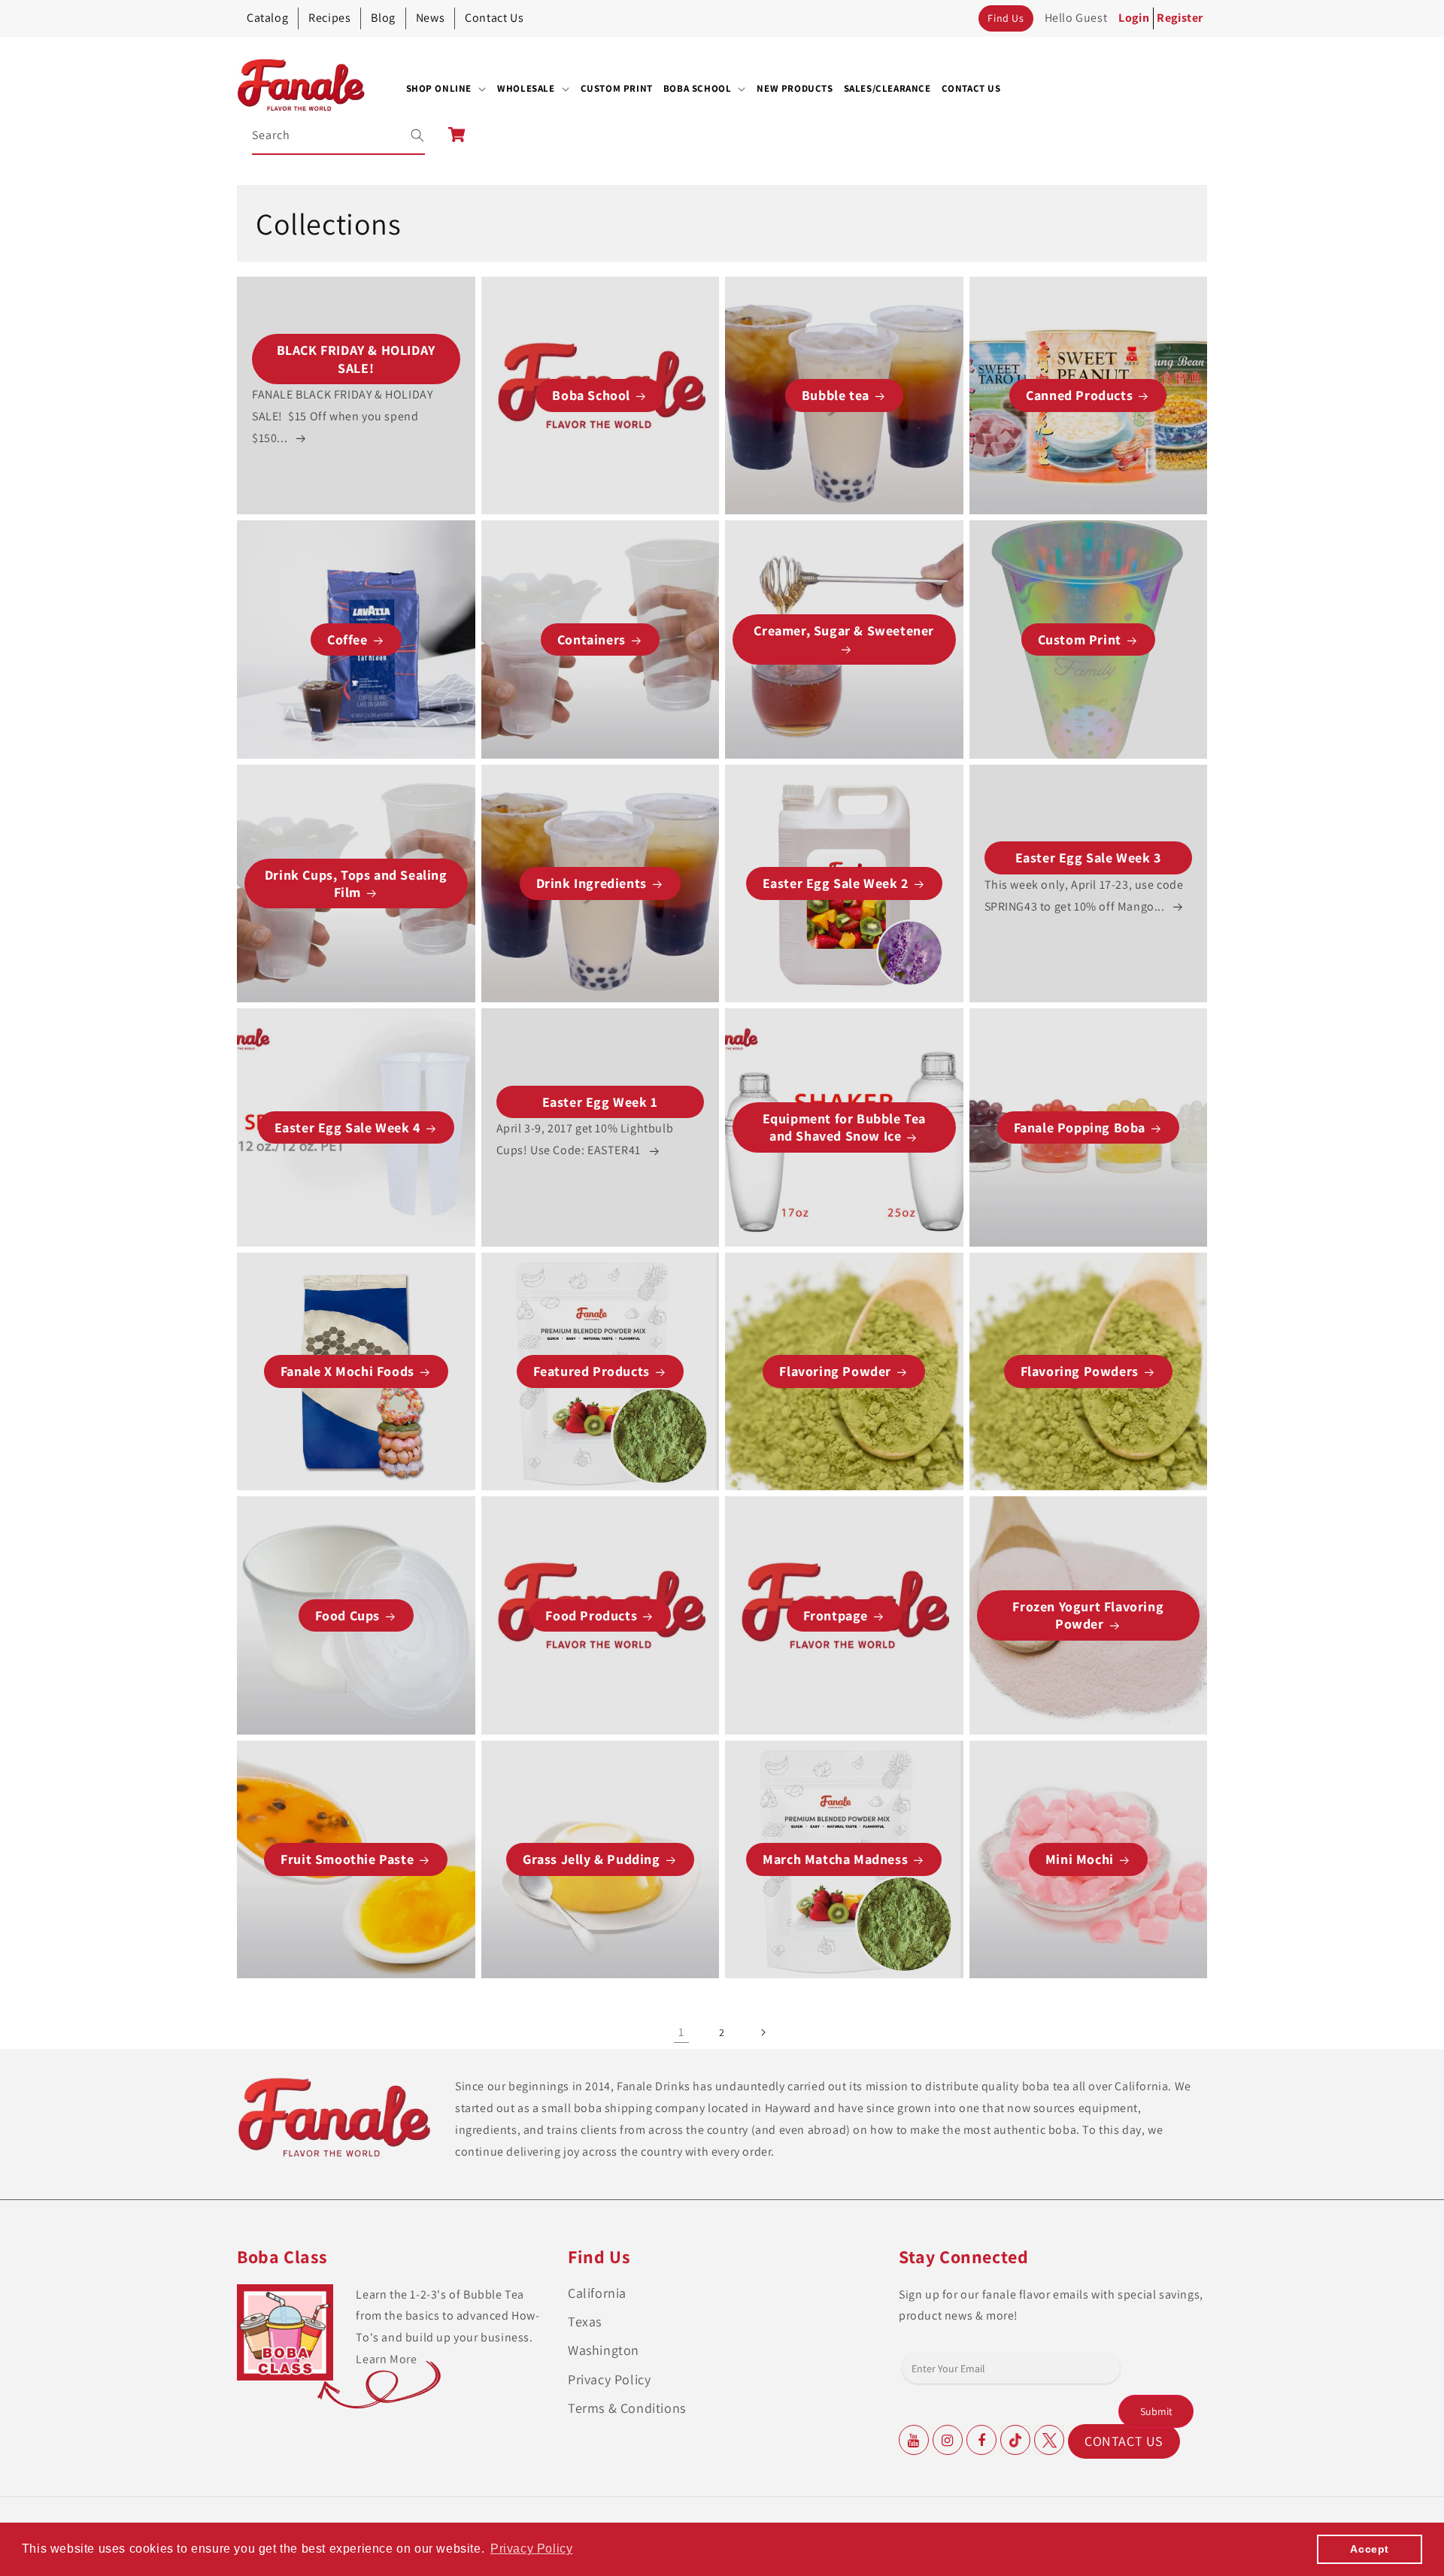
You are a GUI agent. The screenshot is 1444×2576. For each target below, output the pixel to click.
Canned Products (1079, 395)
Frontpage (836, 1615)
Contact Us (494, 18)
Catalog (267, 18)
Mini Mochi (1080, 1859)
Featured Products (592, 1371)
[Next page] (763, 2032)
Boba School (591, 395)
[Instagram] (948, 2440)
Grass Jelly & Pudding (592, 1859)
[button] (447, 89)
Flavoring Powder (835, 1371)
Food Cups (347, 1615)
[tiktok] (1015, 2440)
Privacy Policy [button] (531, 2549)
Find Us (1006, 18)
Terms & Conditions (627, 2408)
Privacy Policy (609, 2379)
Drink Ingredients (592, 883)
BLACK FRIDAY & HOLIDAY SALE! (356, 359)
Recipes (329, 18)
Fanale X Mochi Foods (347, 1371)
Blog (383, 18)
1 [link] (681, 2032)
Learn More (386, 2359)
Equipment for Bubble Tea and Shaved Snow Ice (844, 1127)
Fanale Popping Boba (1080, 1127)
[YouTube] (914, 2440)
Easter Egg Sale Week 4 (347, 1127)
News (430, 18)
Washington (604, 2350)
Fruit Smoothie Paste (347, 1859)
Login (1134, 18)
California (597, 2293)
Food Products (591, 1615)
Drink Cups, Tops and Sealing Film (356, 883)
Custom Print (1080, 639)
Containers (592, 639)
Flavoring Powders (1080, 1371)
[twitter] (1049, 2440)
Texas (585, 2321)
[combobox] (339, 136)
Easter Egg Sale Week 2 (836, 883)
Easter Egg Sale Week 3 (1088, 858)
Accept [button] (1370, 2549)
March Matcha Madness (835, 1859)
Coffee (347, 639)
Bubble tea (836, 395)
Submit (1156, 2411)
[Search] (408, 135)
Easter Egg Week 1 (600, 1102)
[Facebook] (981, 2440)
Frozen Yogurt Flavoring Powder (1088, 1615)
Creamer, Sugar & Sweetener (844, 630)
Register (1180, 18)
